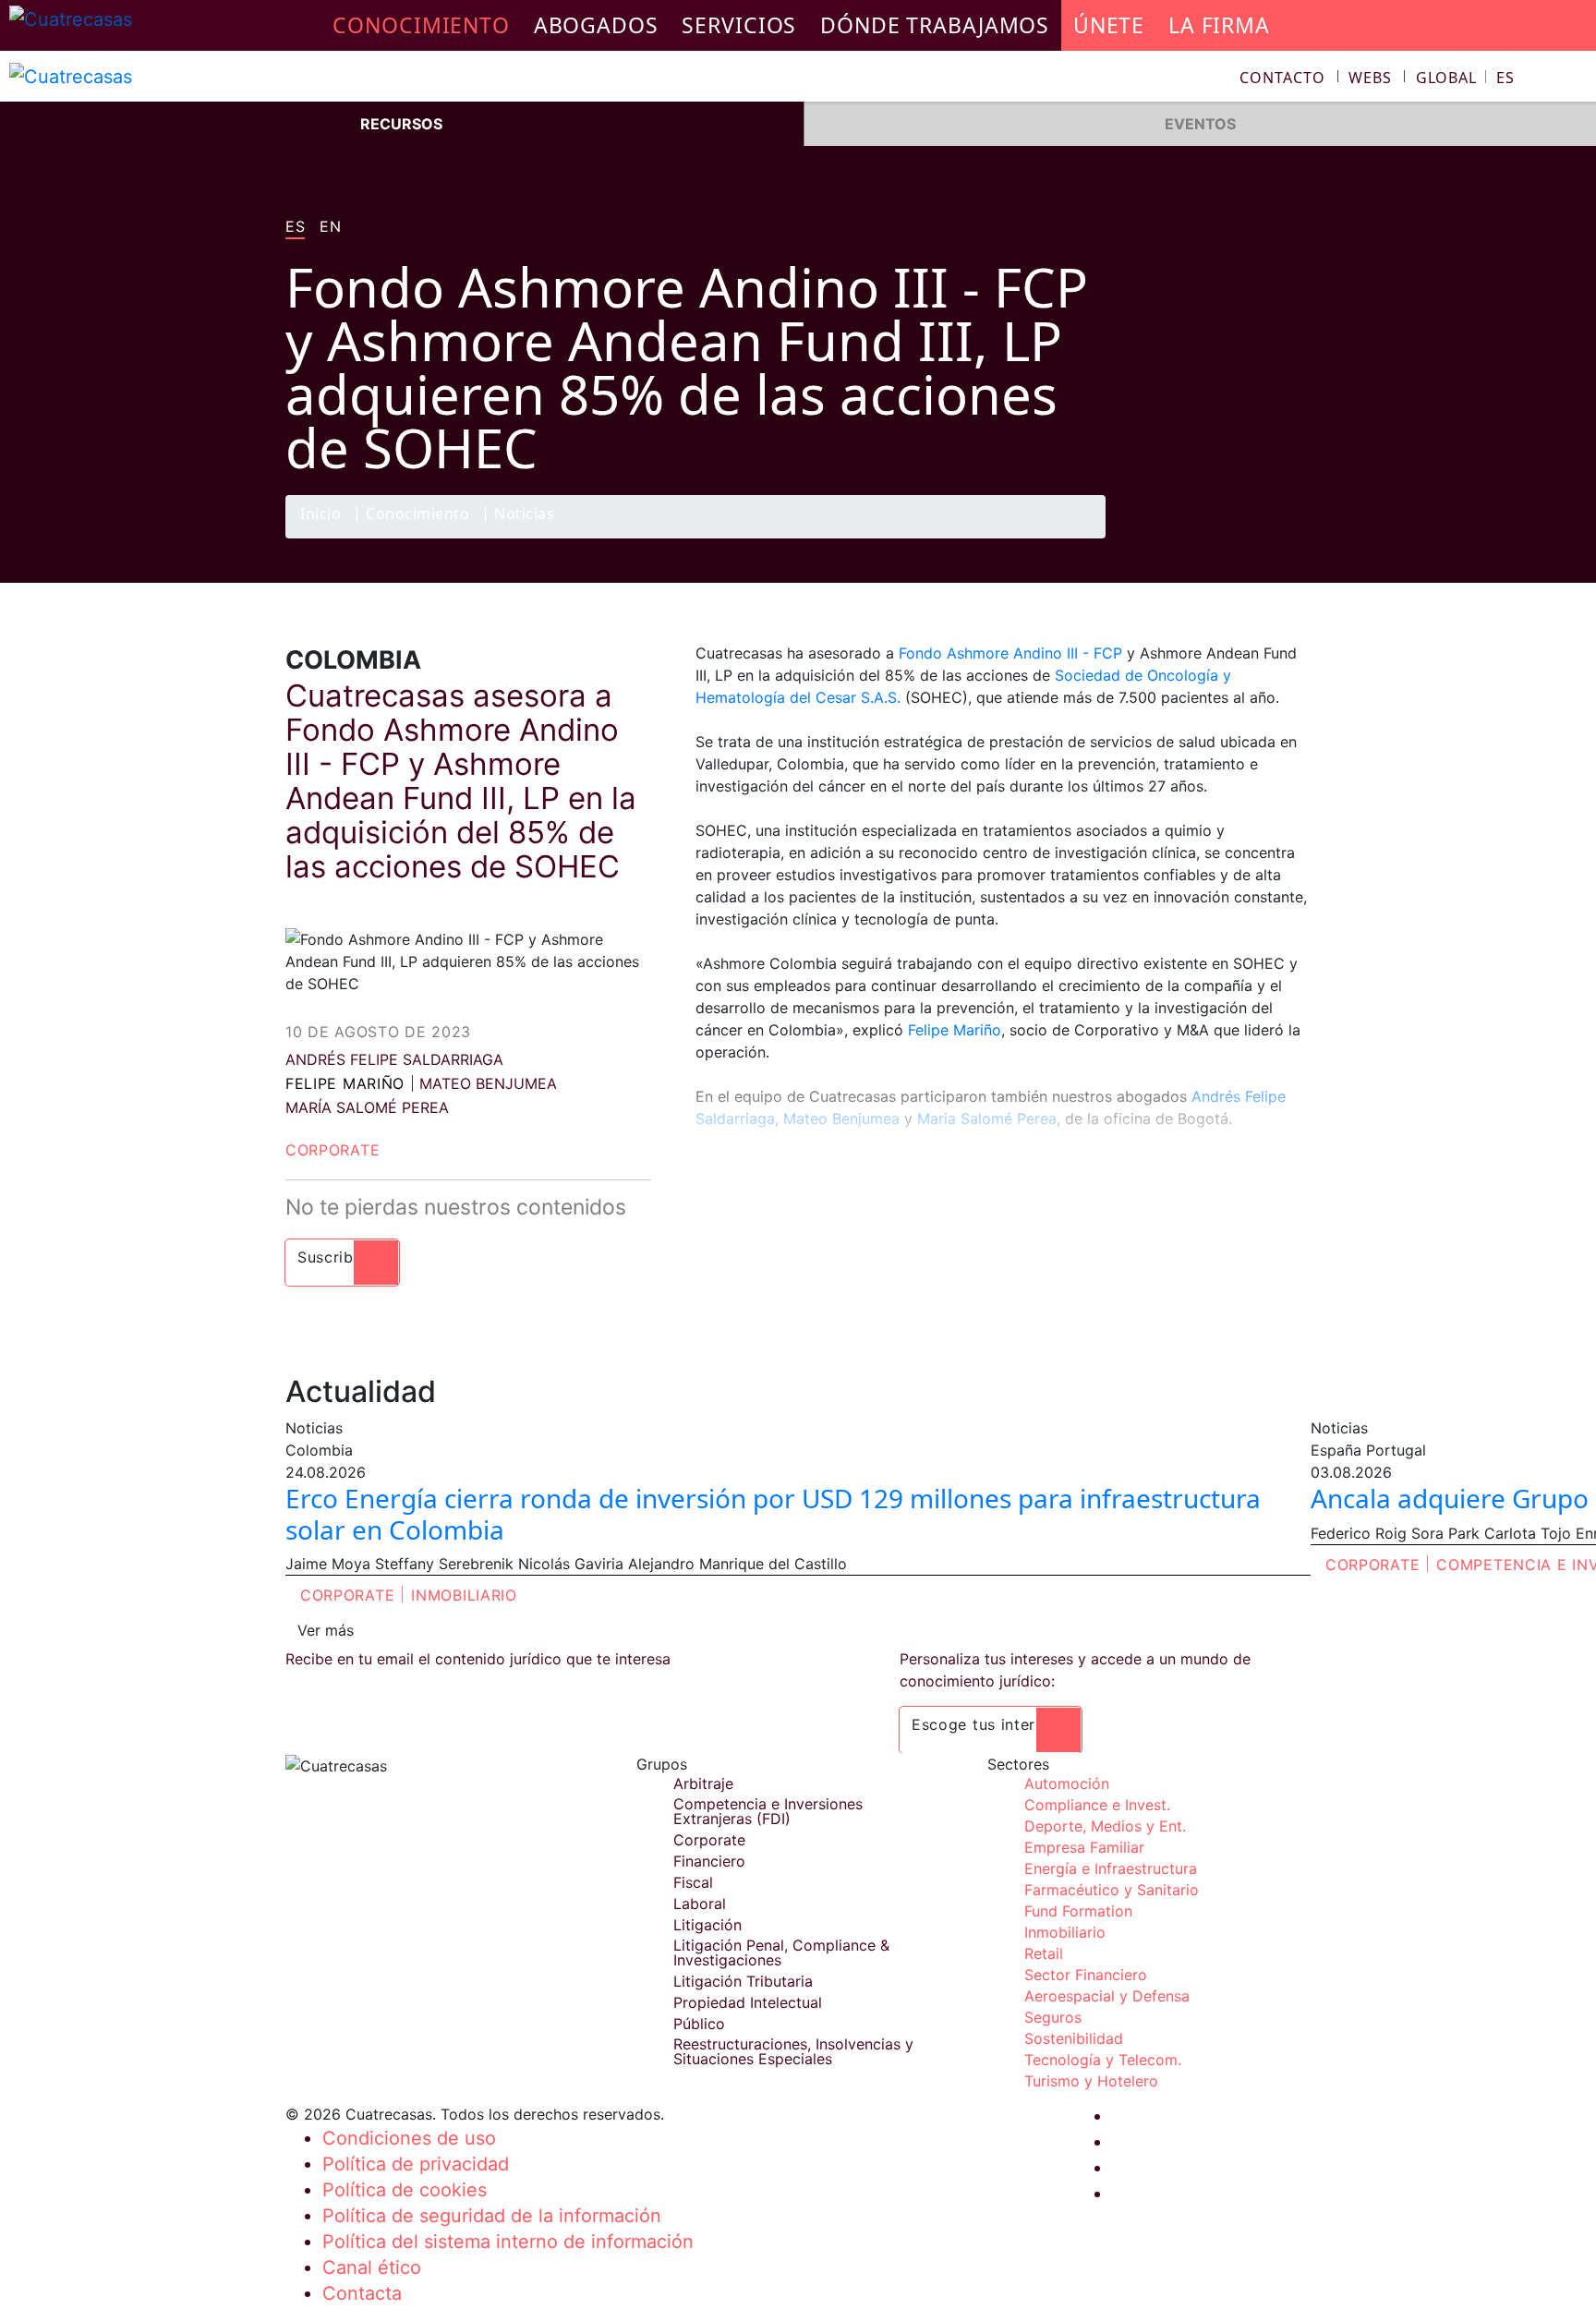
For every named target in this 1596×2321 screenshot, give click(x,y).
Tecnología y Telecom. (1103, 2060)
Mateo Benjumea (841, 1118)
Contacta (362, 2293)
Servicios (739, 25)
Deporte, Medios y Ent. (1105, 1826)
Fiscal (693, 1882)
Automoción (1067, 1783)
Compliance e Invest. (1097, 1805)
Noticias (524, 515)
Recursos (401, 124)
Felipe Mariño (345, 1083)
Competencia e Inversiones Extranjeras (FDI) (768, 1811)
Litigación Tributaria (743, 1981)
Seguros (1053, 2017)
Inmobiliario (464, 1595)
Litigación (707, 1925)
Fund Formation (1078, 1911)
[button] (1465, 78)
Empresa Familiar (1084, 1847)
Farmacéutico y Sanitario (1112, 1890)
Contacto (1282, 78)
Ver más (326, 1630)
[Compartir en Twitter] (1218, 538)
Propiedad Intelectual (748, 2002)
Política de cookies (405, 2190)
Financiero (709, 1861)
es (295, 227)
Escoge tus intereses (991, 1724)
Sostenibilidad (1074, 2038)
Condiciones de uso (409, 2138)
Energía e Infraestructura (1111, 1868)
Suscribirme (342, 1257)
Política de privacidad (416, 2164)
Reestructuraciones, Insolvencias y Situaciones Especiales (793, 2051)
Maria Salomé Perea (987, 1118)
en (330, 227)
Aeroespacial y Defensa (1107, 1996)
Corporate (332, 1150)
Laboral (700, 1904)
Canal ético (372, 2267)
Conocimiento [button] (421, 25)
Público (699, 2024)
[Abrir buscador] (1574, 80)
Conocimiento (417, 515)
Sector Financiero (1086, 1975)
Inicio (320, 515)
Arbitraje (703, 1783)
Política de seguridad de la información (492, 2216)
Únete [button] (1109, 25)
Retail (1044, 1953)
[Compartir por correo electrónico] (1290, 538)
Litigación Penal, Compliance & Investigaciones (781, 1952)
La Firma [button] (1219, 25)
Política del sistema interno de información (508, 2242)
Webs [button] (1370, 78)
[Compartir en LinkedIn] (1254, 538)
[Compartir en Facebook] (1182, 538)
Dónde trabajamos (935, 25)
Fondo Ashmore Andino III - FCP (1010, 653)
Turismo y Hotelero (1091, 2081)
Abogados (596, 25)
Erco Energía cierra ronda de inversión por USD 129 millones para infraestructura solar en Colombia (773, 1514)
